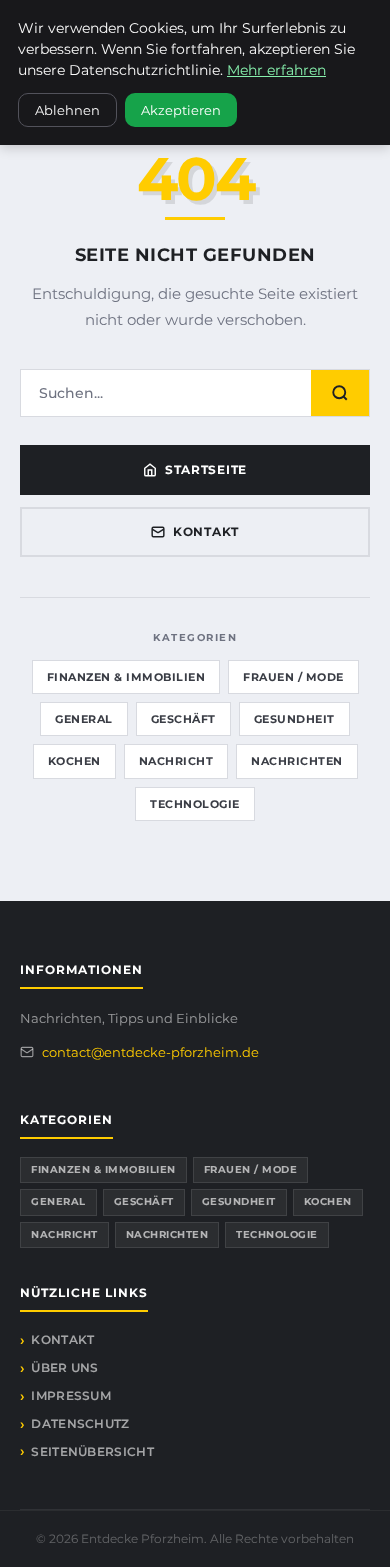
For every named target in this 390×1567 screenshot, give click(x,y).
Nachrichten (297, 761)
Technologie (195, 804)
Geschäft (183, 719)
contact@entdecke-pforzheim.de (150, 1052)
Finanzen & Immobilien (126, 677)
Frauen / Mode (293, 677)
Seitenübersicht (92, 1451)
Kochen (74, 761)
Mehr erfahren (276, 70)
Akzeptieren (181, 110)
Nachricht (176, 761)
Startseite (206, 469)
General (84, 719)
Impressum (71, 1395)
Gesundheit (294, 719)
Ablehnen (67, 110)
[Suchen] (340, 393)
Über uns (64, 1367)
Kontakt (206, 531)
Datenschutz (80, 1423)
